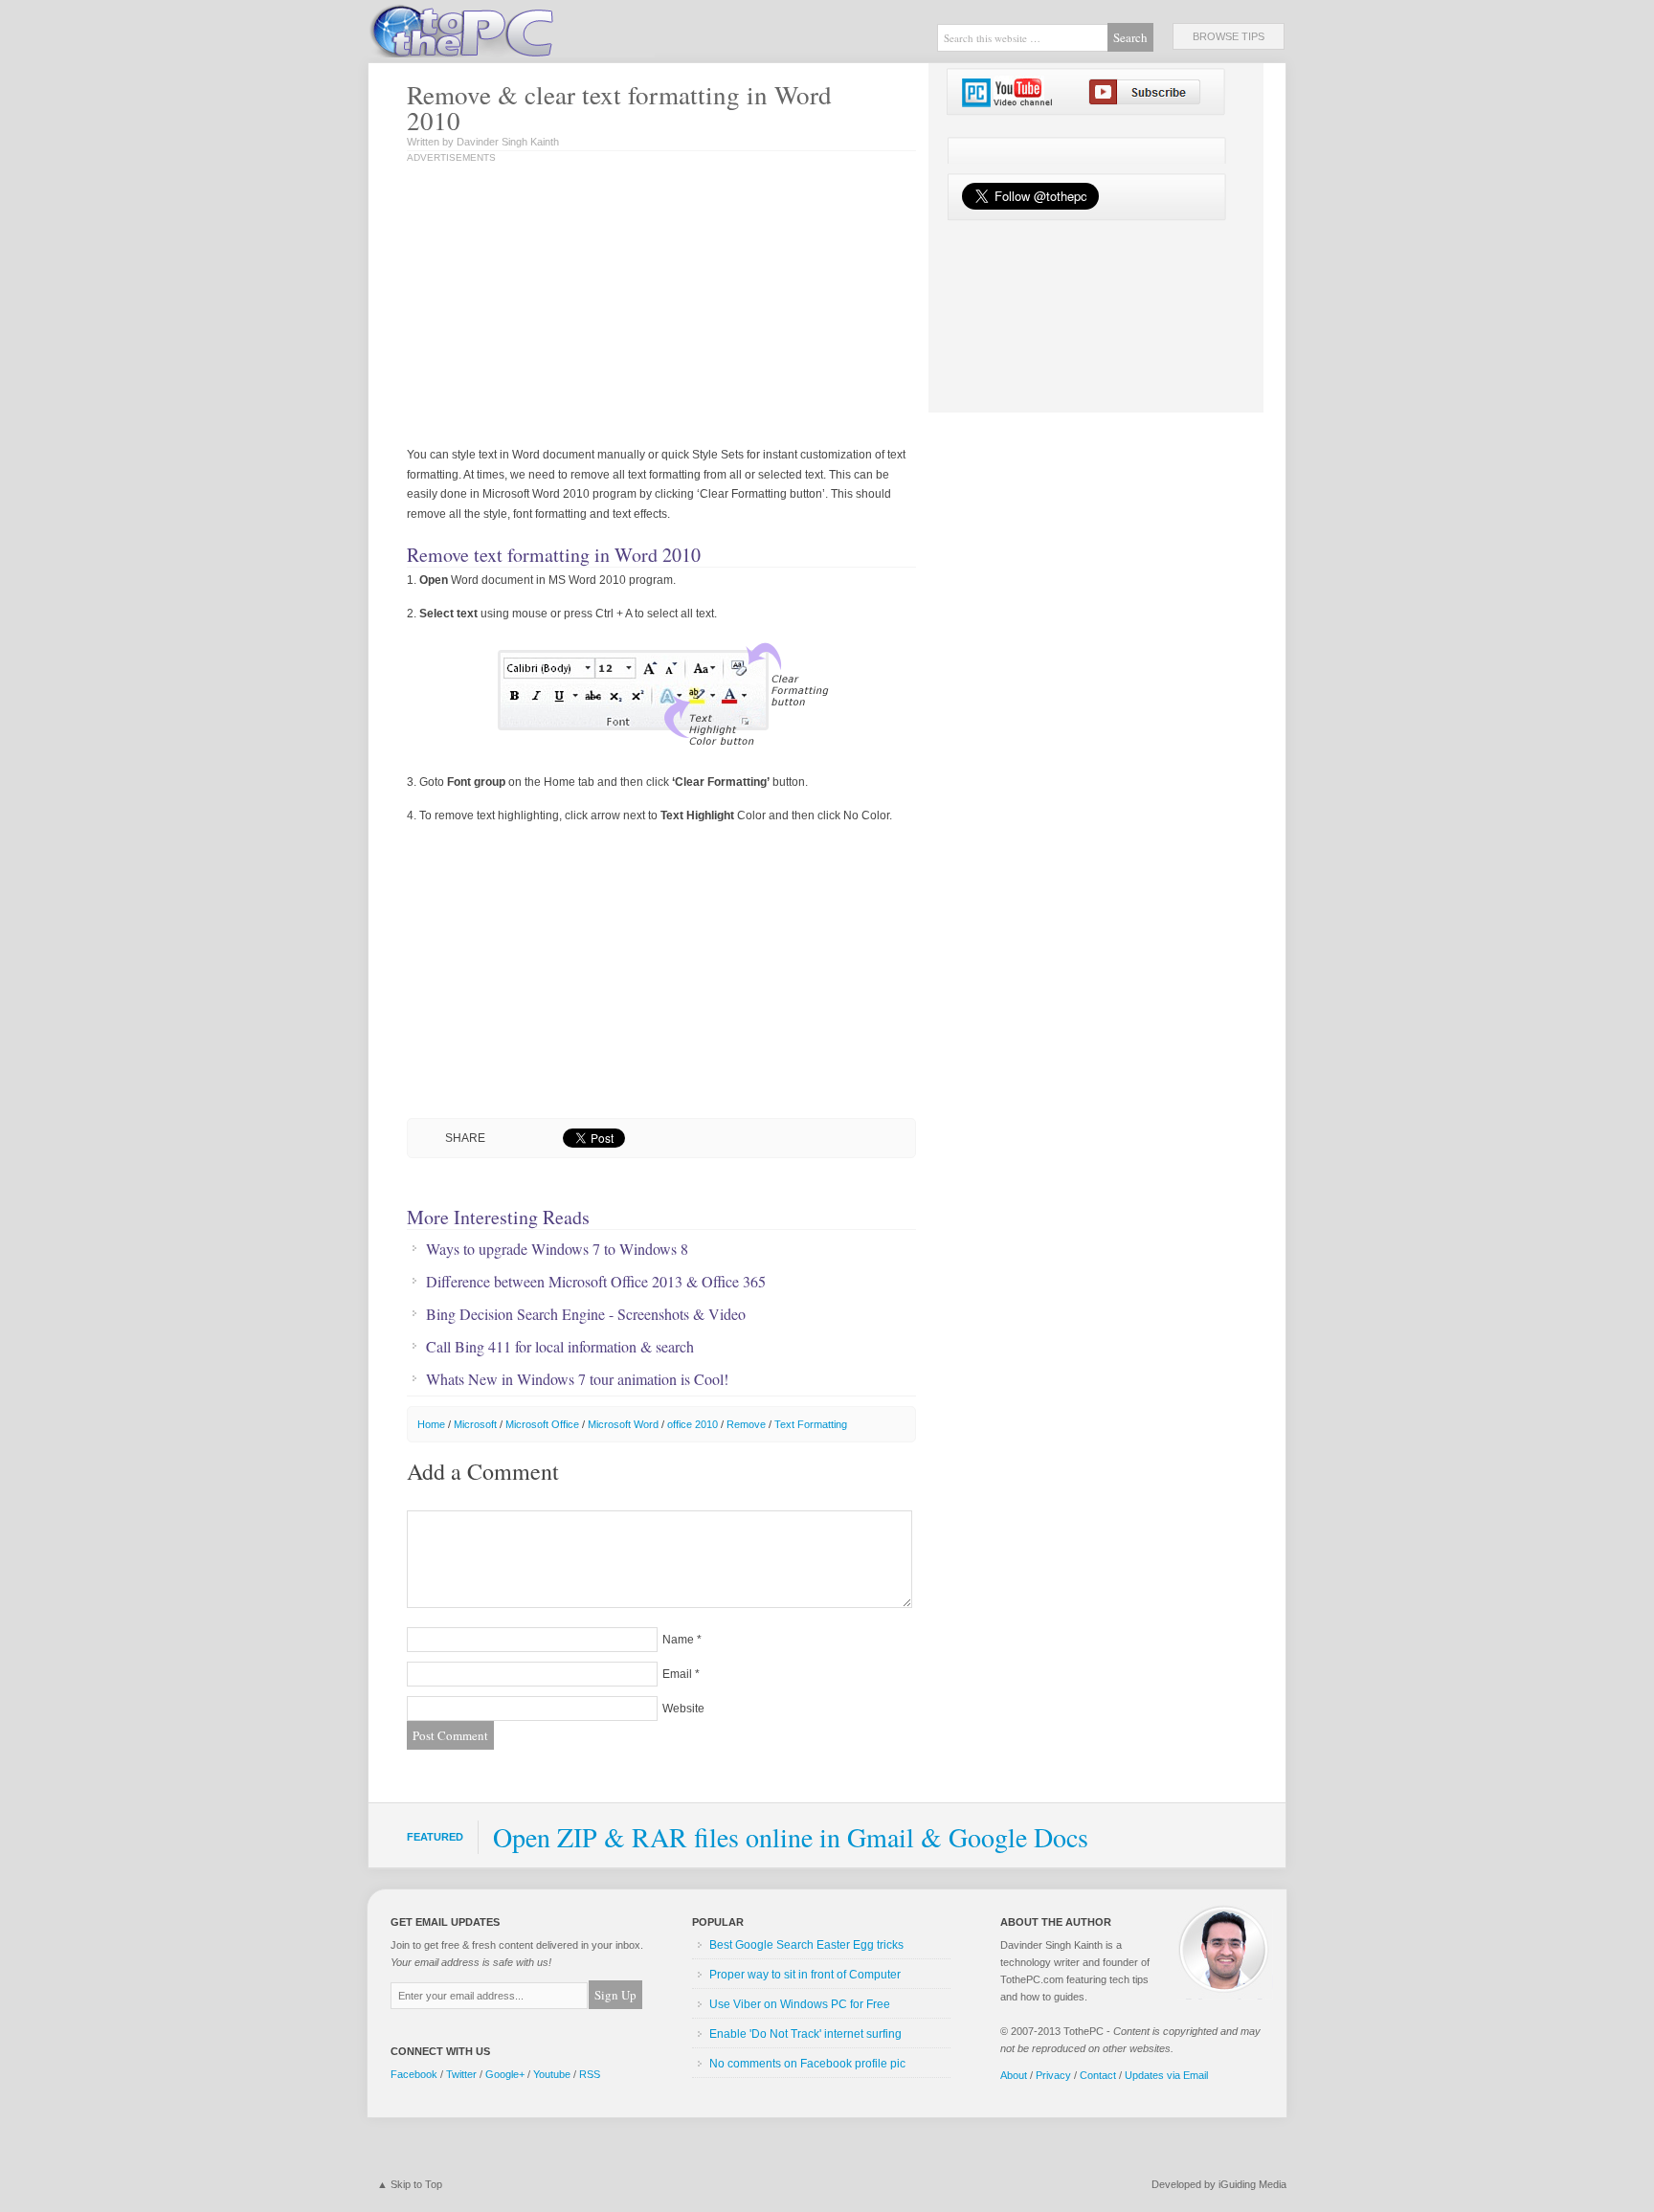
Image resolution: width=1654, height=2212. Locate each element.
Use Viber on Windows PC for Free (800, 2004)
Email (677, 1674)
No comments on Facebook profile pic (807, 2064)
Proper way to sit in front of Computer (805, 1975)
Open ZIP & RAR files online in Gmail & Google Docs (791, 1837)
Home (431, 1424)
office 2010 (693, 1424)
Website (683, 1709)
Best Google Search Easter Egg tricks (806, 1945)
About (1014, 2075)
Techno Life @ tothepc (511, 29)
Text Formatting (811, 1424)
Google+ (505, 2074)
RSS (590, 2074)
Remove (746, 1424)
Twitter (461, 2074)
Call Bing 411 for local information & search (560, 1347)
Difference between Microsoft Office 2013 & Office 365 (596, 1282)
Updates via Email (1166, 2075)
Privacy (1053, 2075)
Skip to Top (416, 2184)
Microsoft (475, 1424)
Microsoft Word (623, 1424)
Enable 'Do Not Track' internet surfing (805, 2034)
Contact (1098, 2075)
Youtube (552, 2074)
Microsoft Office (542, 1424)
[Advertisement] (606, 306)
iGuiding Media (1252, 2184)
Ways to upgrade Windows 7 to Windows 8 (557, 1249)
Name (678, 1640)
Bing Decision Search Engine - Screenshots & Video (586, 1314)
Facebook (414, 2074)
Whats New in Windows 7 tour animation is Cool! (577, 1379)
